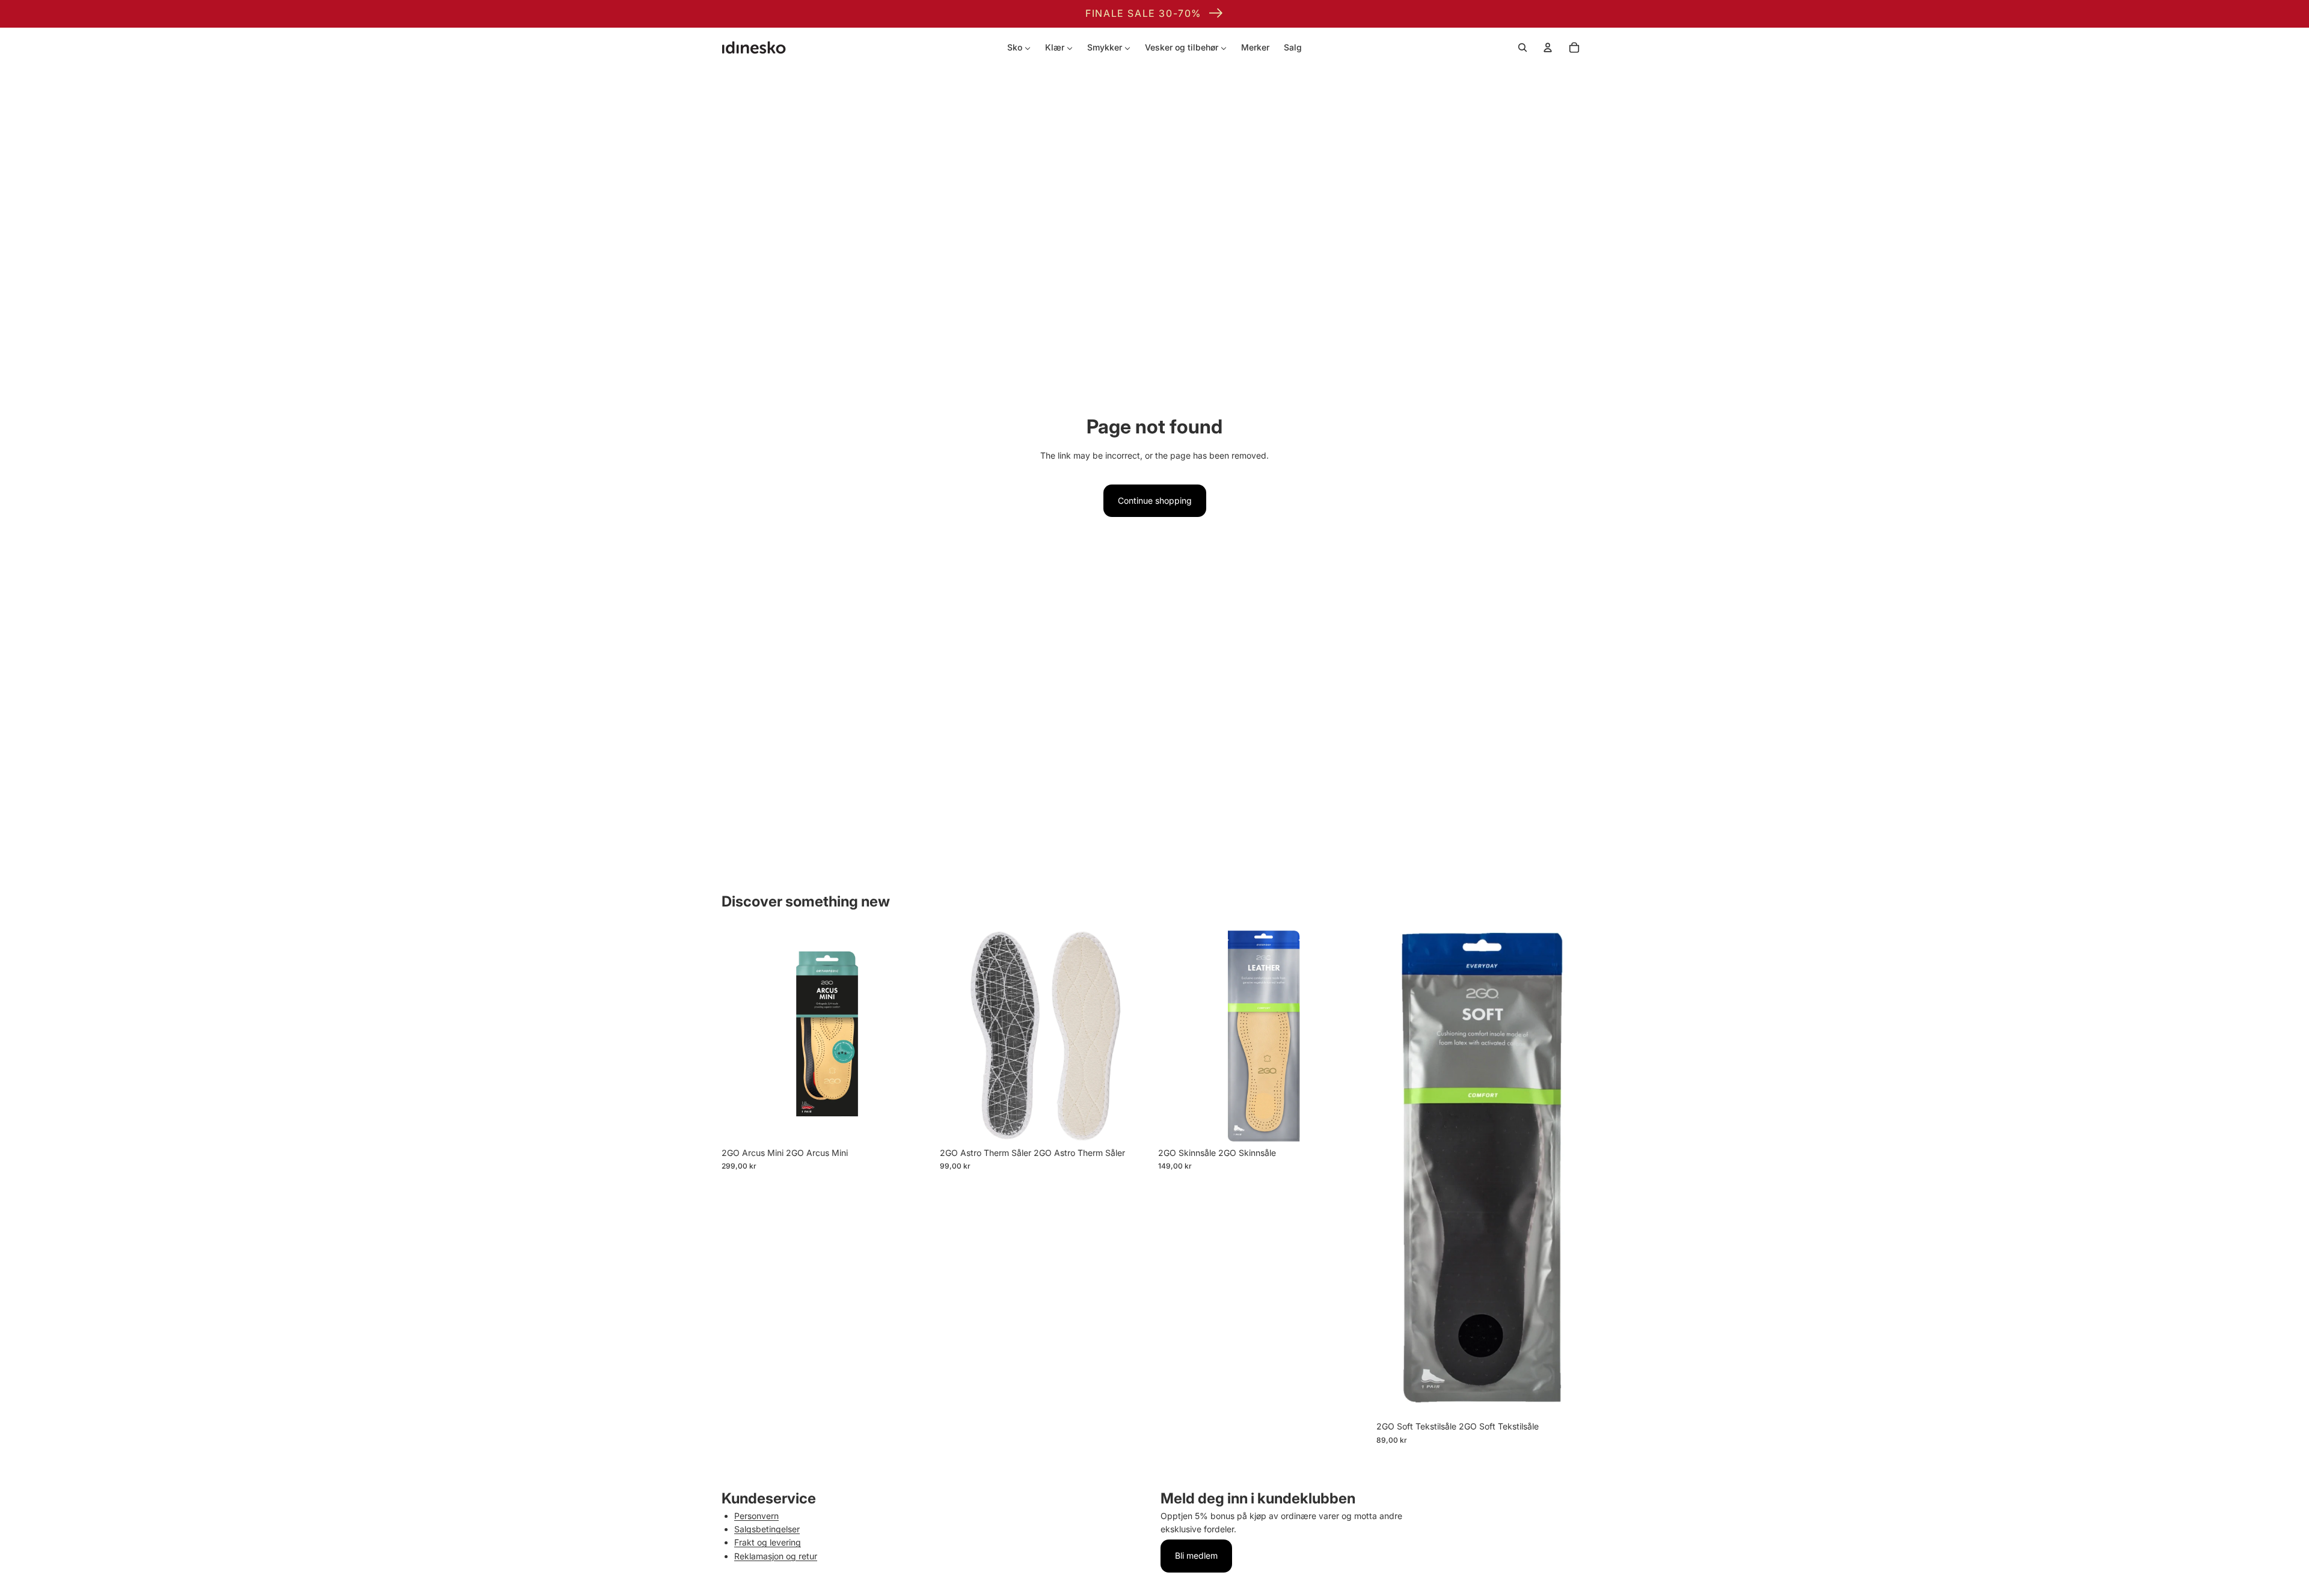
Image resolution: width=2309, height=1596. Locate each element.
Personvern (756, 1516)
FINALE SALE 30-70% (1143, 13)
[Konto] (1548, 47)
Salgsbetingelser (767, 1529)
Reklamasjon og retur (776, 1556)
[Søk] (1522, 47)
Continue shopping (1155, 500)
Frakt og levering (768, 1542)
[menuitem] (1019, 47)
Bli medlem (1196, 1555)
